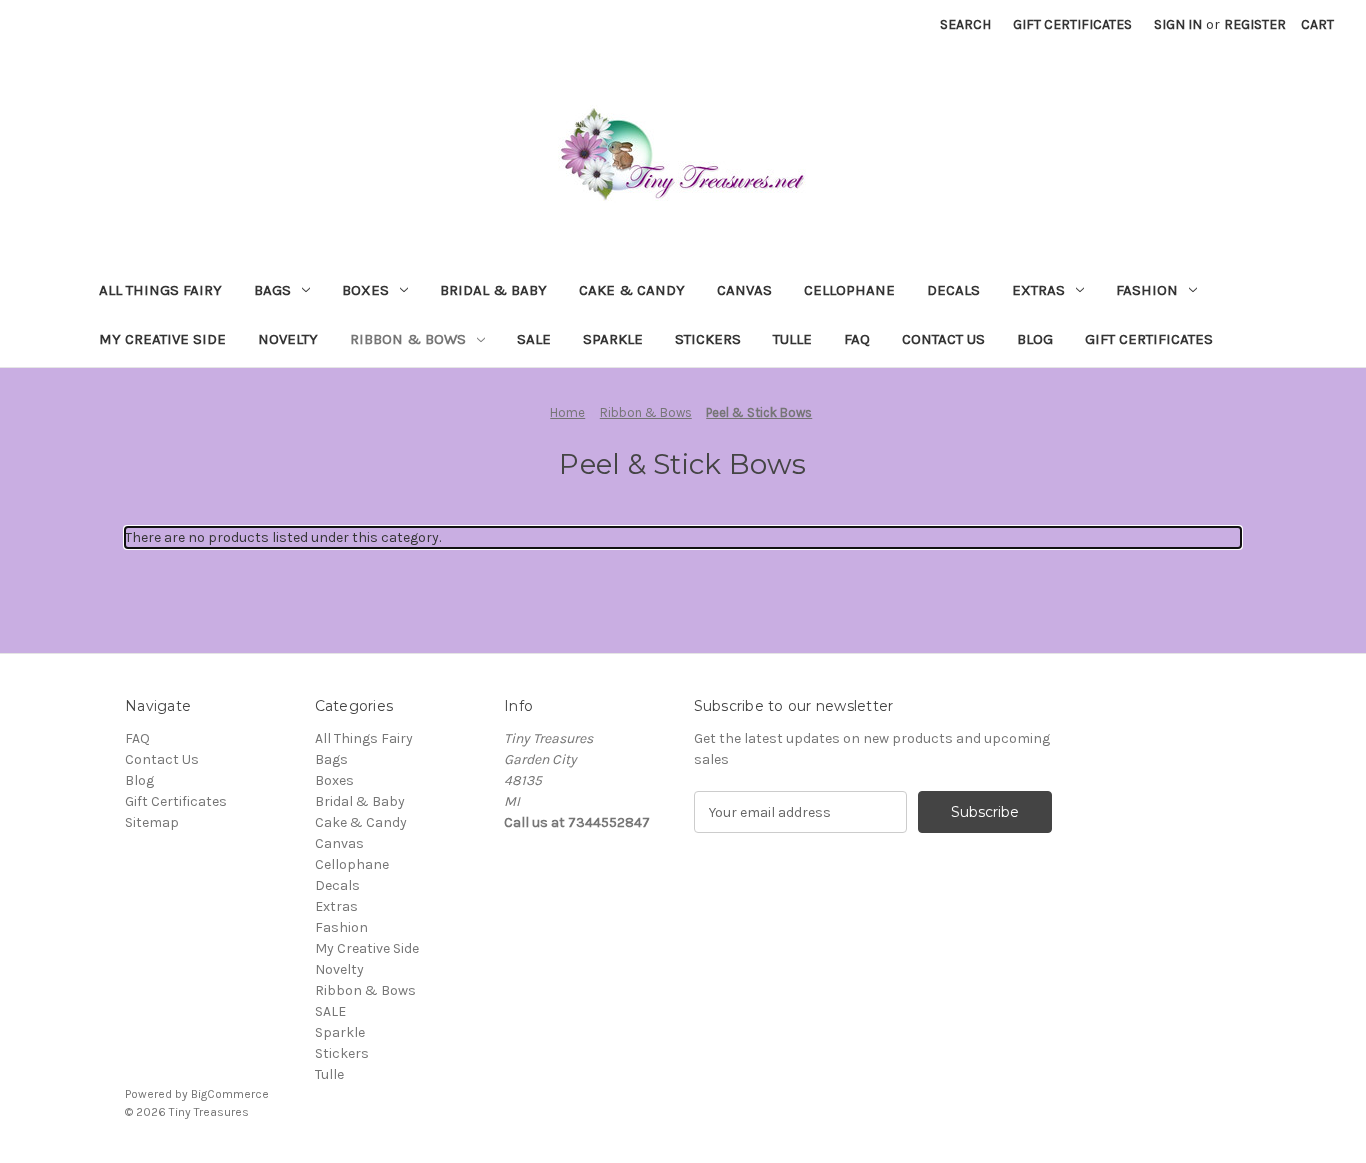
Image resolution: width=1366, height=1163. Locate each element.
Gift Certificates (1072, 24)
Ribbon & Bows (408, 339)
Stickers (708, 339)
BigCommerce (230, 1094)
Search (965, 24)
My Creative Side (162, 339)
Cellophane (849, 290)
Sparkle (613, 339)
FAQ (857, 339)
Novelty (288, 339)
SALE (534, 339)
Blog (1035, 339)
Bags (272, 290)
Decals (953, 290)
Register (1255, 24)
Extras (1038, 290)
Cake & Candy (632, 290)
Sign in (1178, 24)
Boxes (365, 290)
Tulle (792, 339)
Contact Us (943, 339)
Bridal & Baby (493, 290)
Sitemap (152, 822)
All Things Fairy (160, 290)
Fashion (1147, 290)
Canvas (744, 290)
